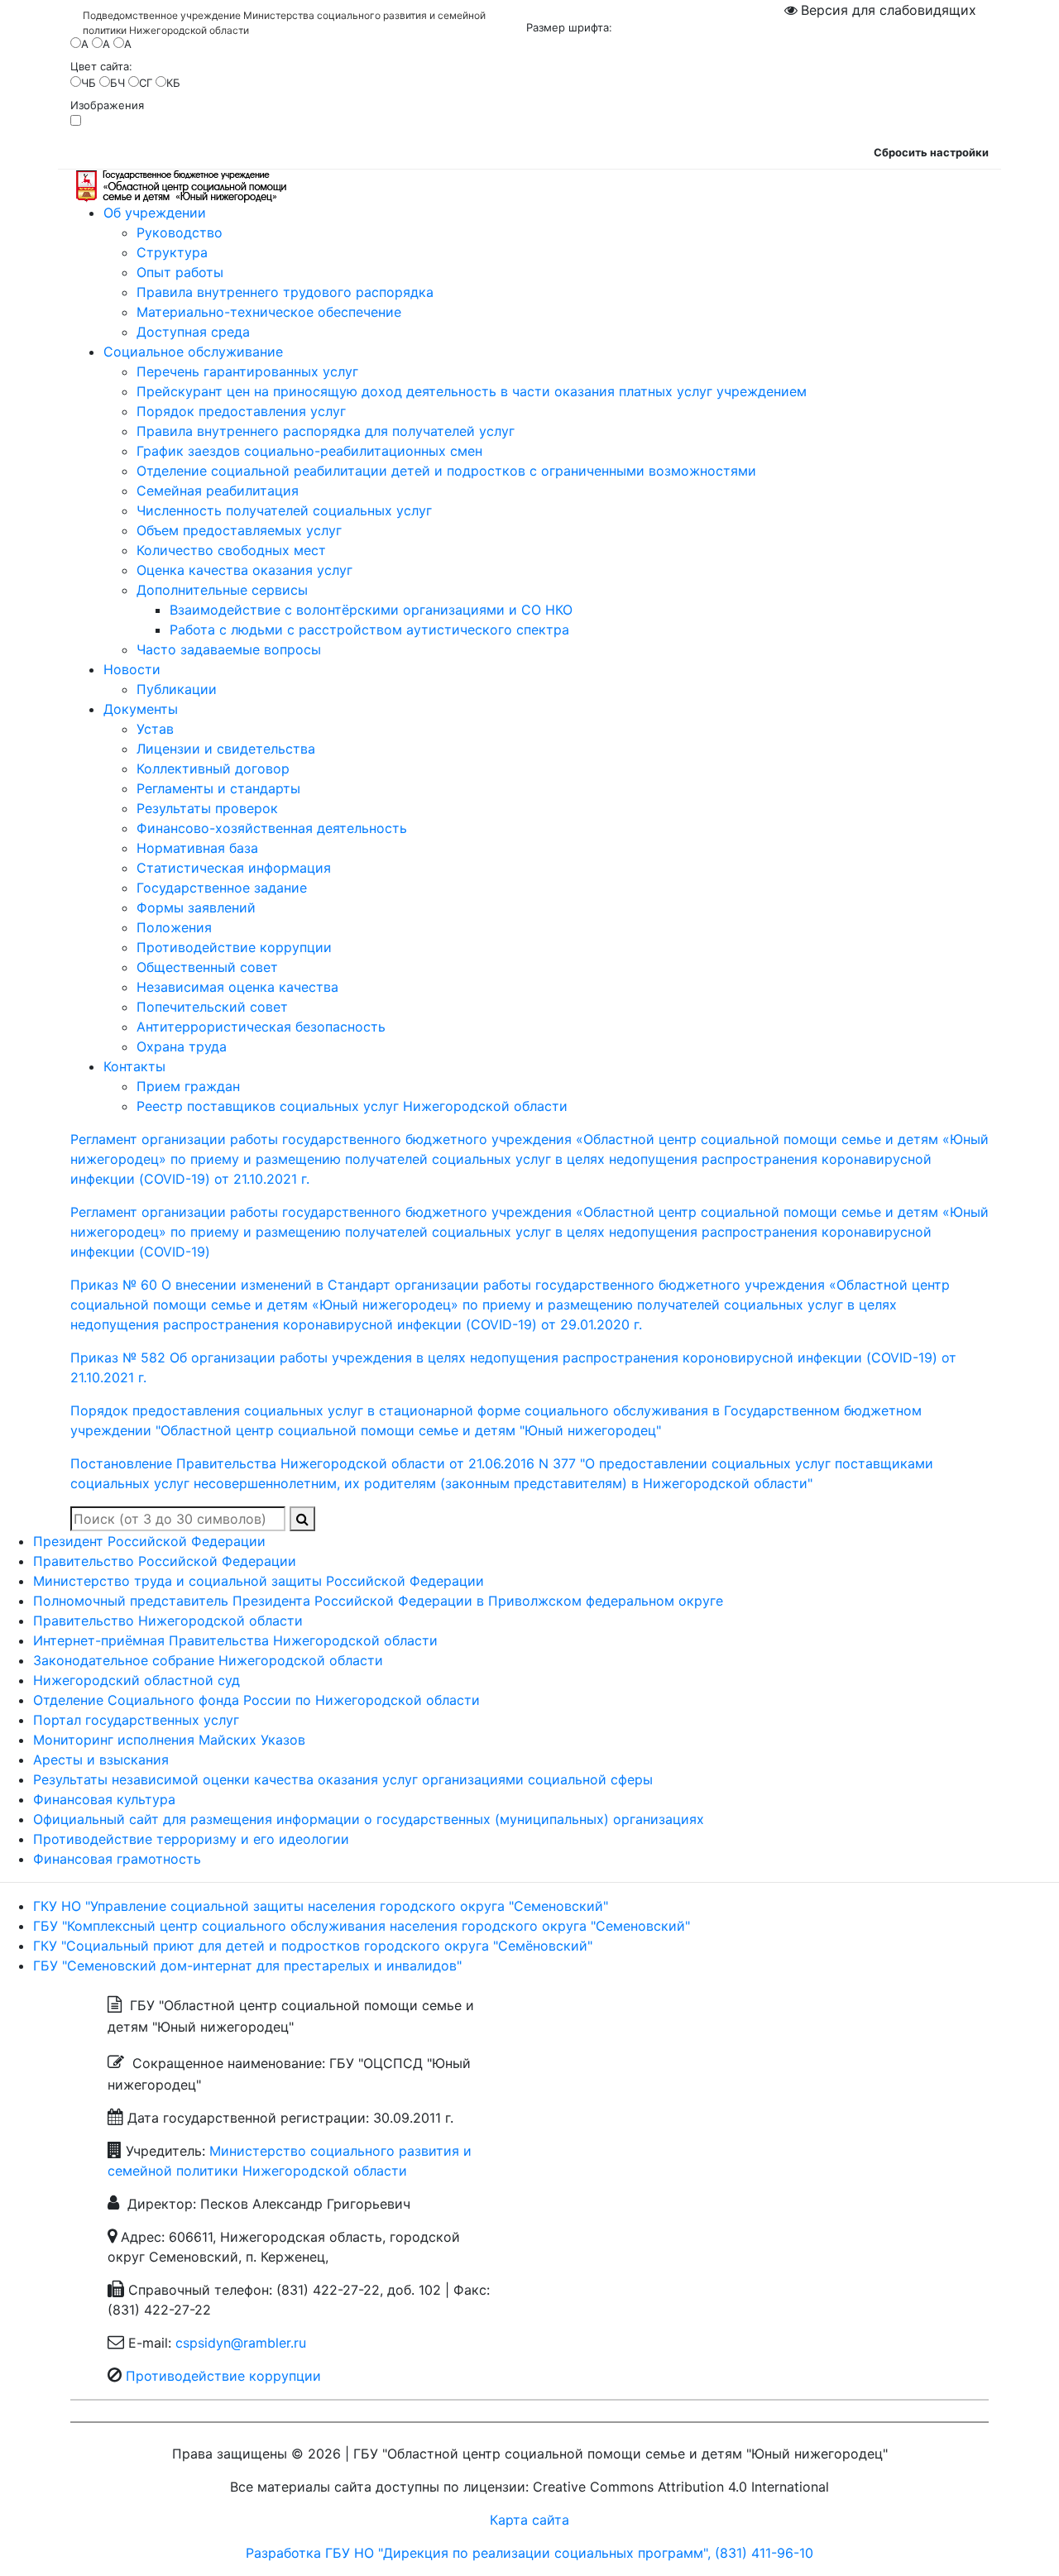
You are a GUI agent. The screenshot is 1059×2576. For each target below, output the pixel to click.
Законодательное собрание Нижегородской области (208, 1660)
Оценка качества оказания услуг (244, 570)
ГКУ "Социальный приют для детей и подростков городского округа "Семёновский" (313, 1946)
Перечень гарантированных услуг (247, 371)
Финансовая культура (104, 1799)
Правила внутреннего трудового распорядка (285, 292)
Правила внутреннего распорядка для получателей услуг (326, 431)
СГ (146, 83)
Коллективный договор (213, 768)
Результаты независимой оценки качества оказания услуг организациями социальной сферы (343, 1779)
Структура (172, 252)
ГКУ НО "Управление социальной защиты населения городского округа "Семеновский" (321, 1906)
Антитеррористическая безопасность (261, 1027)
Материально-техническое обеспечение (269, 312)
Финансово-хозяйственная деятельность (272, 828)
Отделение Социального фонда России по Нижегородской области (256, 1700)
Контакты (134, 1066)
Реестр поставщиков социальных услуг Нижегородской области (352, 1106)
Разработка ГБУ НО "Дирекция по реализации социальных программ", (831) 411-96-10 (529, 2553)
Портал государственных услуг (136, 1720)
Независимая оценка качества (237, 987)
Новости (132, 669)
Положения (174, 927)
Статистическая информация (234, 868)
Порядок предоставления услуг (241, 411)
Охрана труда (182, 1046)
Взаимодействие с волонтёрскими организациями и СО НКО (371, 610)
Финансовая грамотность (117, 1859)
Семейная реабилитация (218, 491)
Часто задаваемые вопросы (229, 649)
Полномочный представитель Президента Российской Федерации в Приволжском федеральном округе (378, 1601)
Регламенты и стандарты (218, 788)
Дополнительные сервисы (222, 590)
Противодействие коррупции (234, 947)
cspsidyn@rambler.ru (241, 2343)
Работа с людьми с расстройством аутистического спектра (369, 630)
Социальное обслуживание (193, 352)
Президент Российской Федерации (149, 1541)
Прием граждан (188, 1086)
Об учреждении (155, 213)
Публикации (177, 689)
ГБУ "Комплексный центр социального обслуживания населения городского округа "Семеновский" (362, 1926)
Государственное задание (222, 888)
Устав (155, 729)
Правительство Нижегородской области (168, 1621)
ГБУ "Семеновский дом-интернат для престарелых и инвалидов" (247, 1966)
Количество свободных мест (231, 550)
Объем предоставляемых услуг (239, 530)
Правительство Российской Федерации (165, 1561)
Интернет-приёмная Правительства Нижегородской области (235, 1640)
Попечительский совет (212, 1007)
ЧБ (89, 83)
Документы (141, 709)
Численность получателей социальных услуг (284, 510)
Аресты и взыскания (101, 1760)
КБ (173, 83)
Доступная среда (193, 332)
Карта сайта (529, 2520)
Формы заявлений (196, 907)
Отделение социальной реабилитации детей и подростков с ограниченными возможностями (446, 471)
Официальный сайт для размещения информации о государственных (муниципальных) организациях (369, 1819)
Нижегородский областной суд (137, 1680)
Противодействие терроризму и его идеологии (191, 1839)
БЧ (117, 83)
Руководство (180, 232)
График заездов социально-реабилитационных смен (309, 451)
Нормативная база (197, 848)
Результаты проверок (207, 808)
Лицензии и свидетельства (226, 749)
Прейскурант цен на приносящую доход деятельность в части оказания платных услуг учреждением (472, 391)
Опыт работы (180, 272)
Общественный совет (207, 967)
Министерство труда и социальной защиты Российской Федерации (259, 1581)
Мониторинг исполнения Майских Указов (169, 1740)
